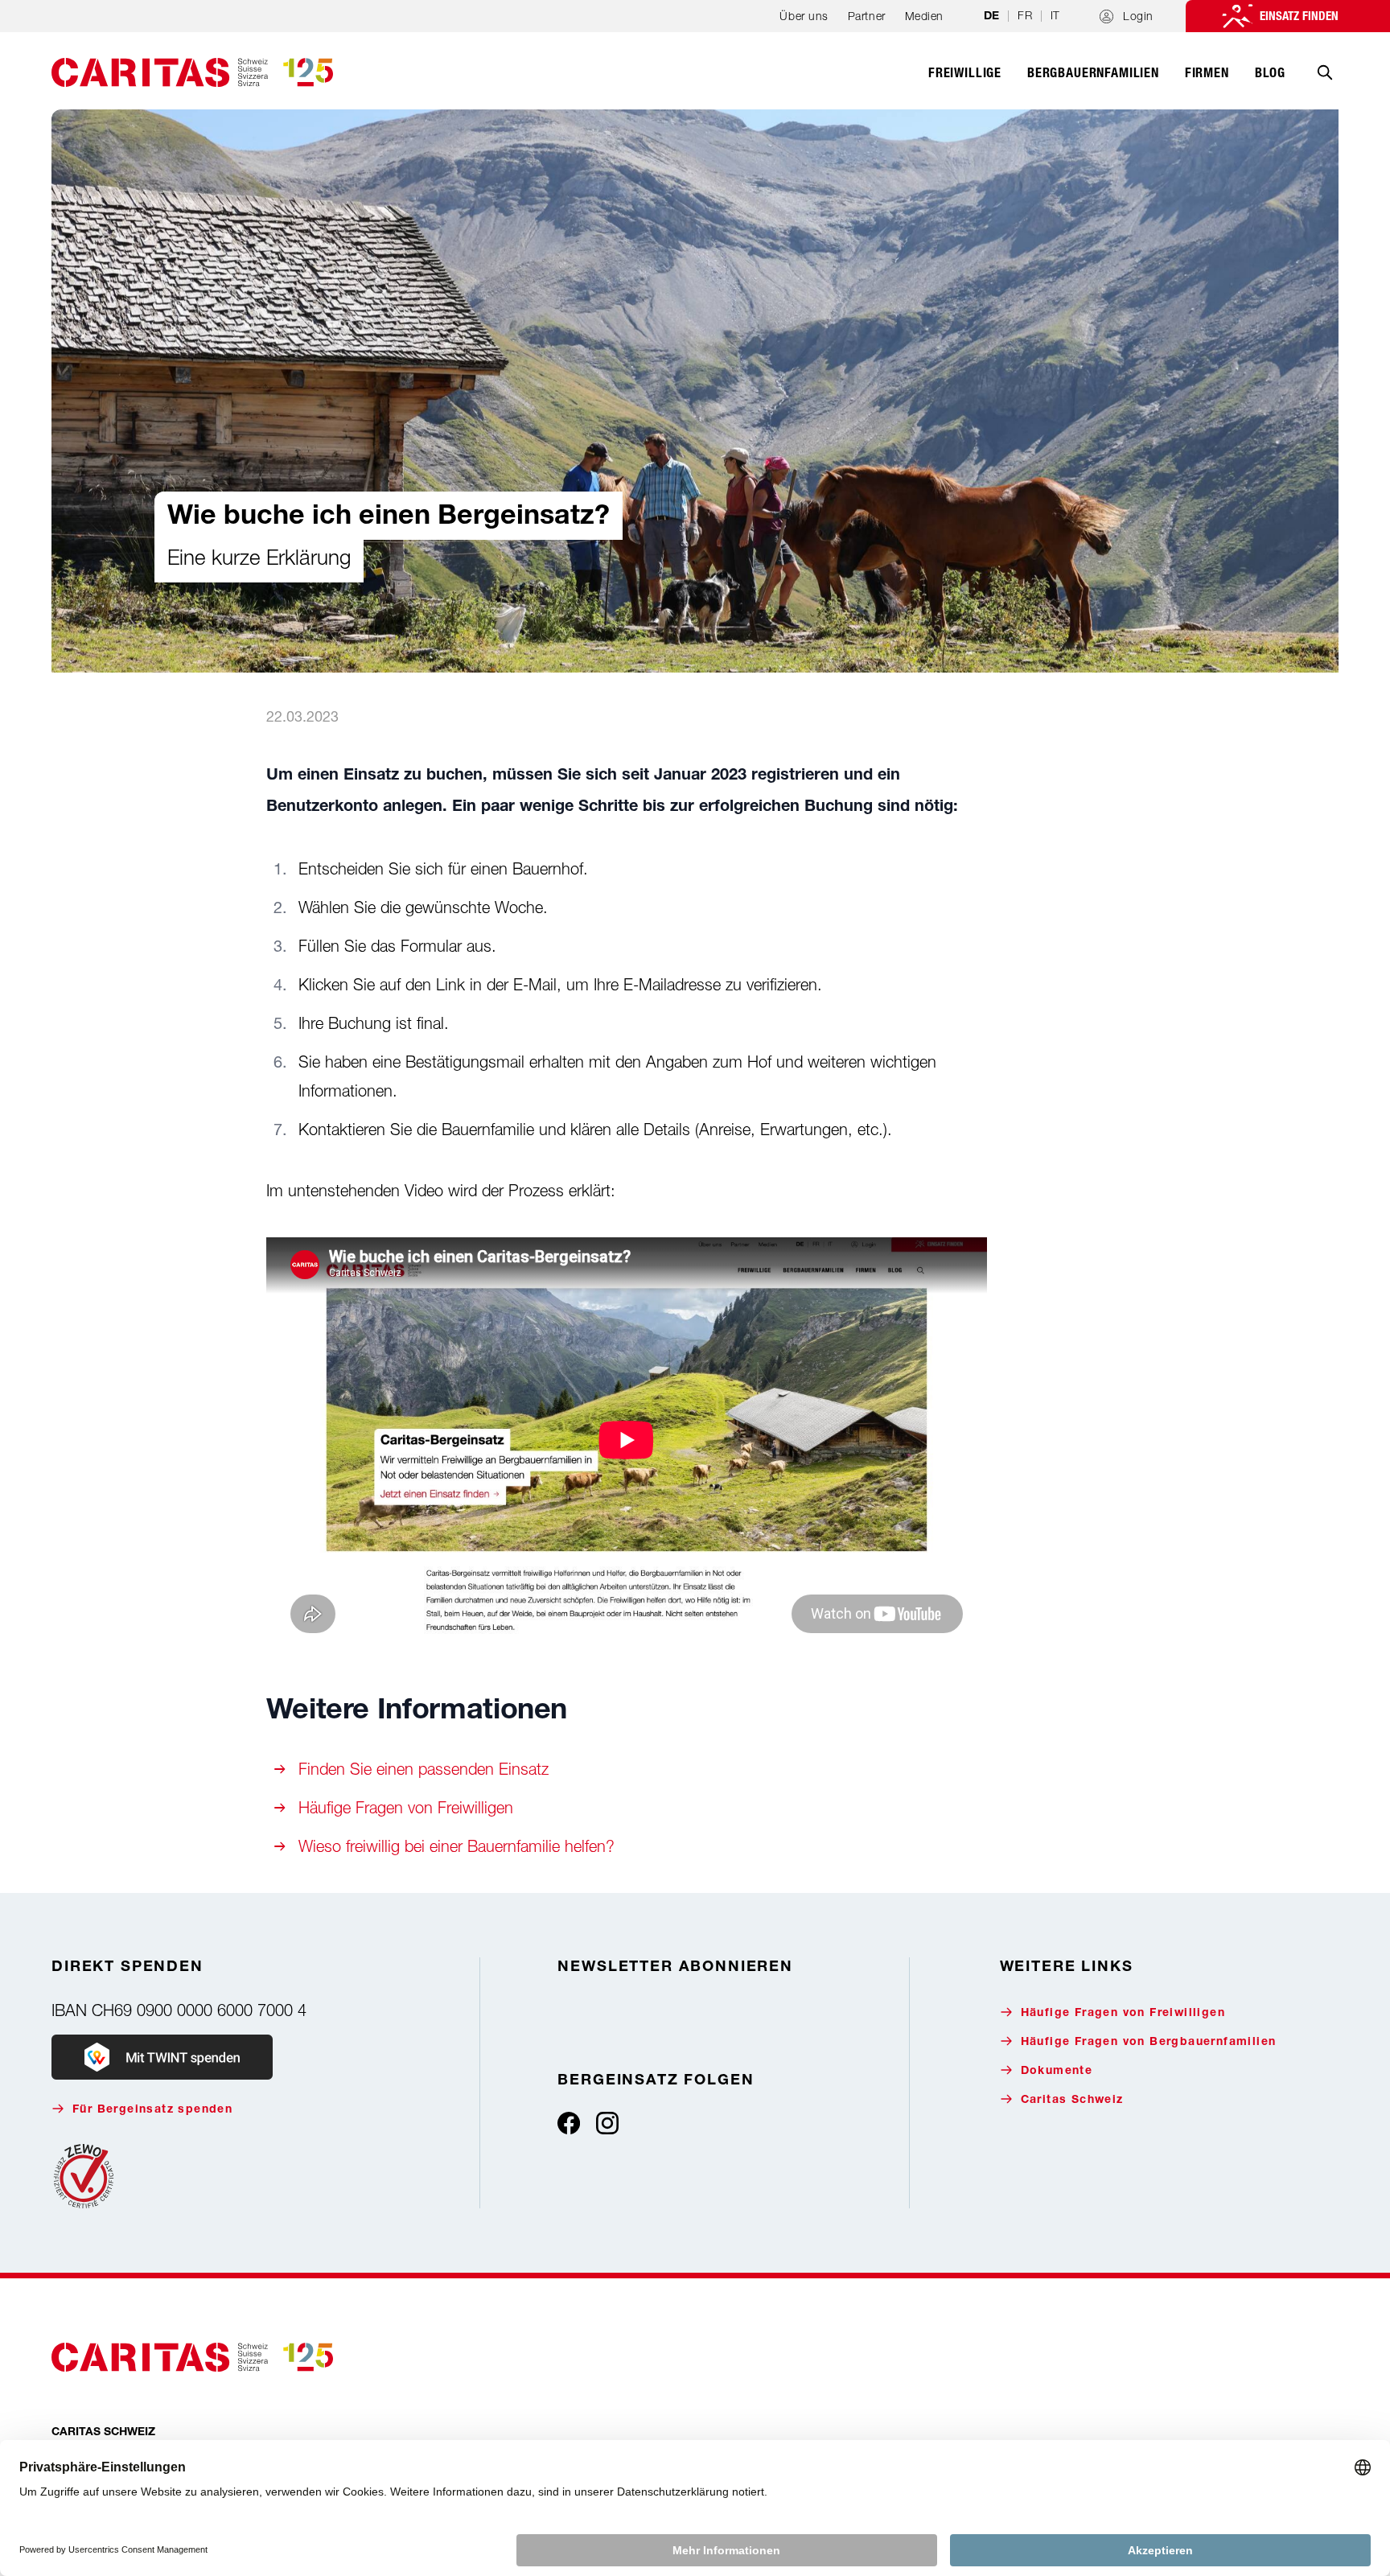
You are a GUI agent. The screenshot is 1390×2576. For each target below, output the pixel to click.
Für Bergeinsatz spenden (152, 2110)
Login (1138, 16)
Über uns (804, 16)
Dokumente (1057, 2072)
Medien (924, 16)
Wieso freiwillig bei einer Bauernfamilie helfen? (456, 1846)
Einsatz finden (1299, 16)
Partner (867, 16)
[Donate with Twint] (162, 2057)
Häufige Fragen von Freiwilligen (406, 1807)
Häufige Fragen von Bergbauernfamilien (1149, 2043)
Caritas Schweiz (1072, 2101)
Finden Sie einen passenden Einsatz (424, 1769)
